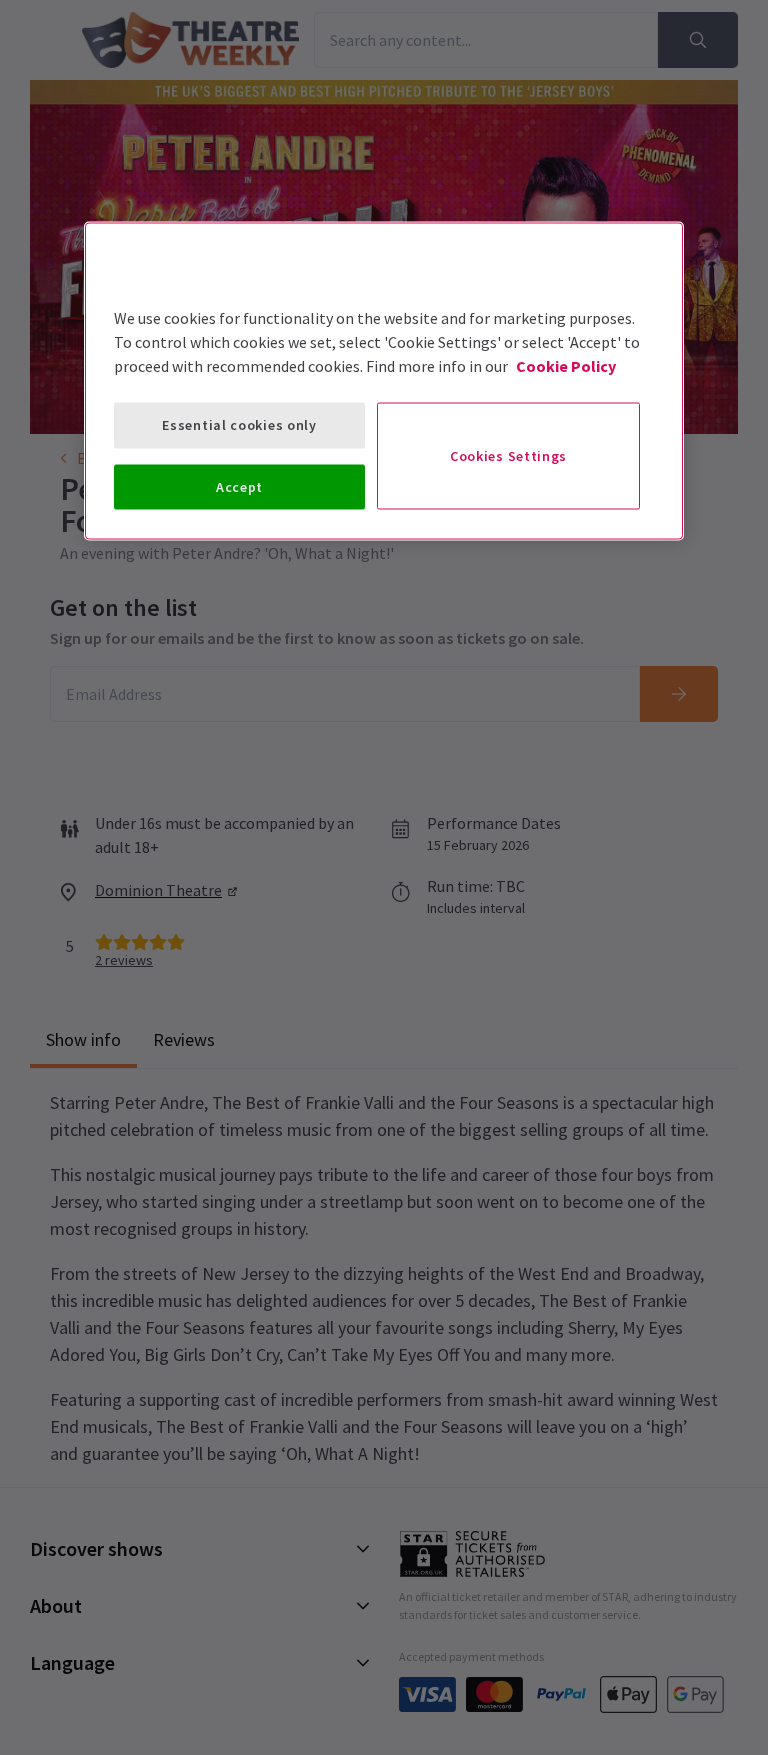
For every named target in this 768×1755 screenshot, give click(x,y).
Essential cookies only (239, 425)
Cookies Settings (508, 456)
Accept (239, 486)
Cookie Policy (566, 366)
